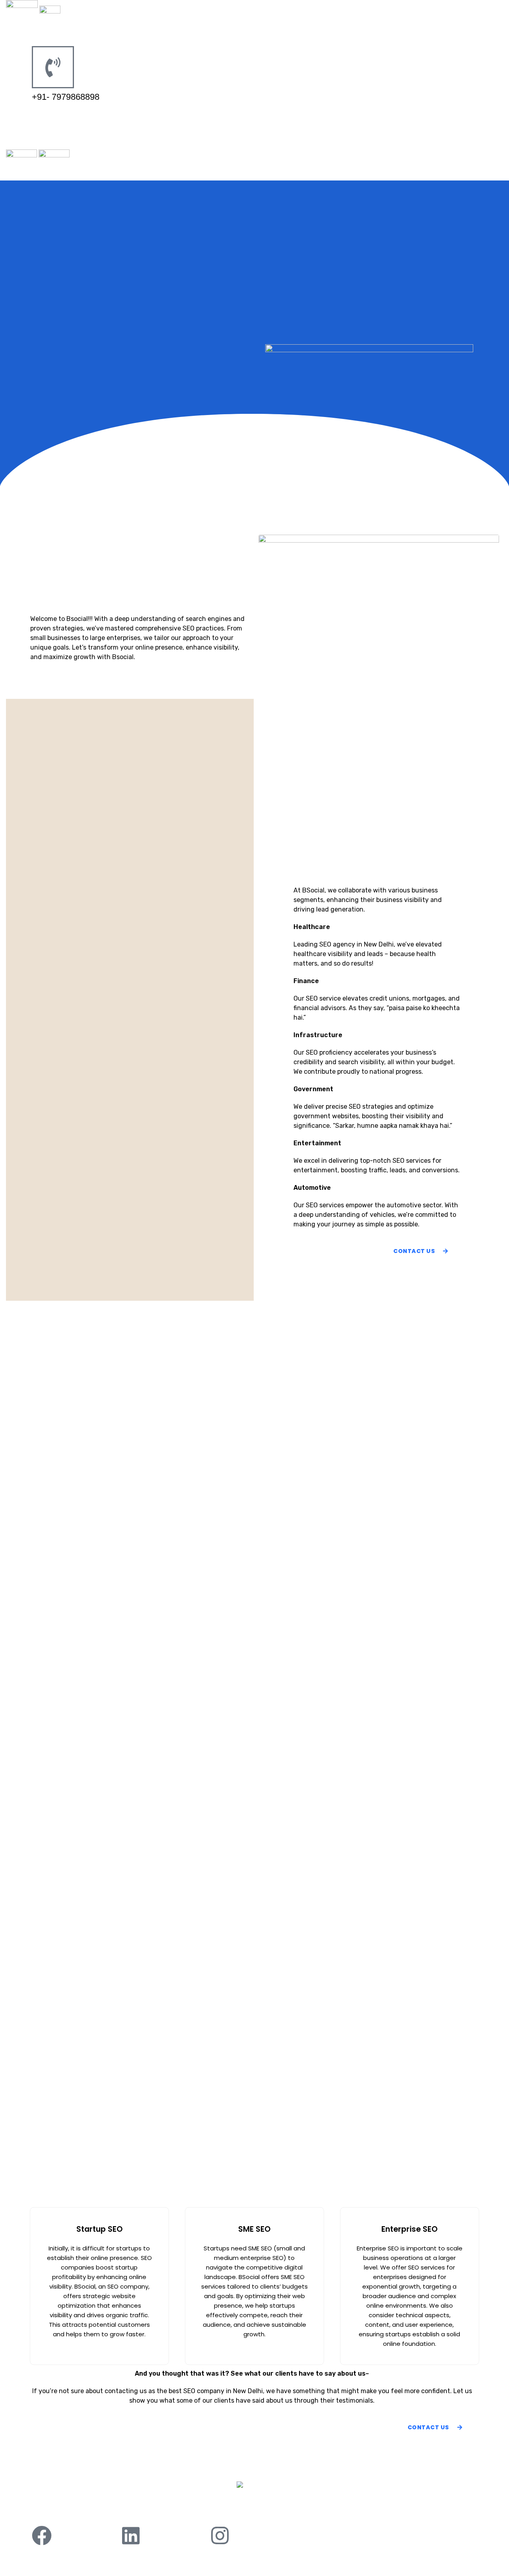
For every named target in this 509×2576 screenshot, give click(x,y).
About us (174, 2508)
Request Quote (280, 2508)
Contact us (332, 2508)
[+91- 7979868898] (53, 67)
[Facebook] (42, 2535)
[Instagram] (220, 2535)
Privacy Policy (223, 2508)
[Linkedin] (131, 2535)
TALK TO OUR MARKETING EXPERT (87, 116)
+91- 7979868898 (66, 97)
